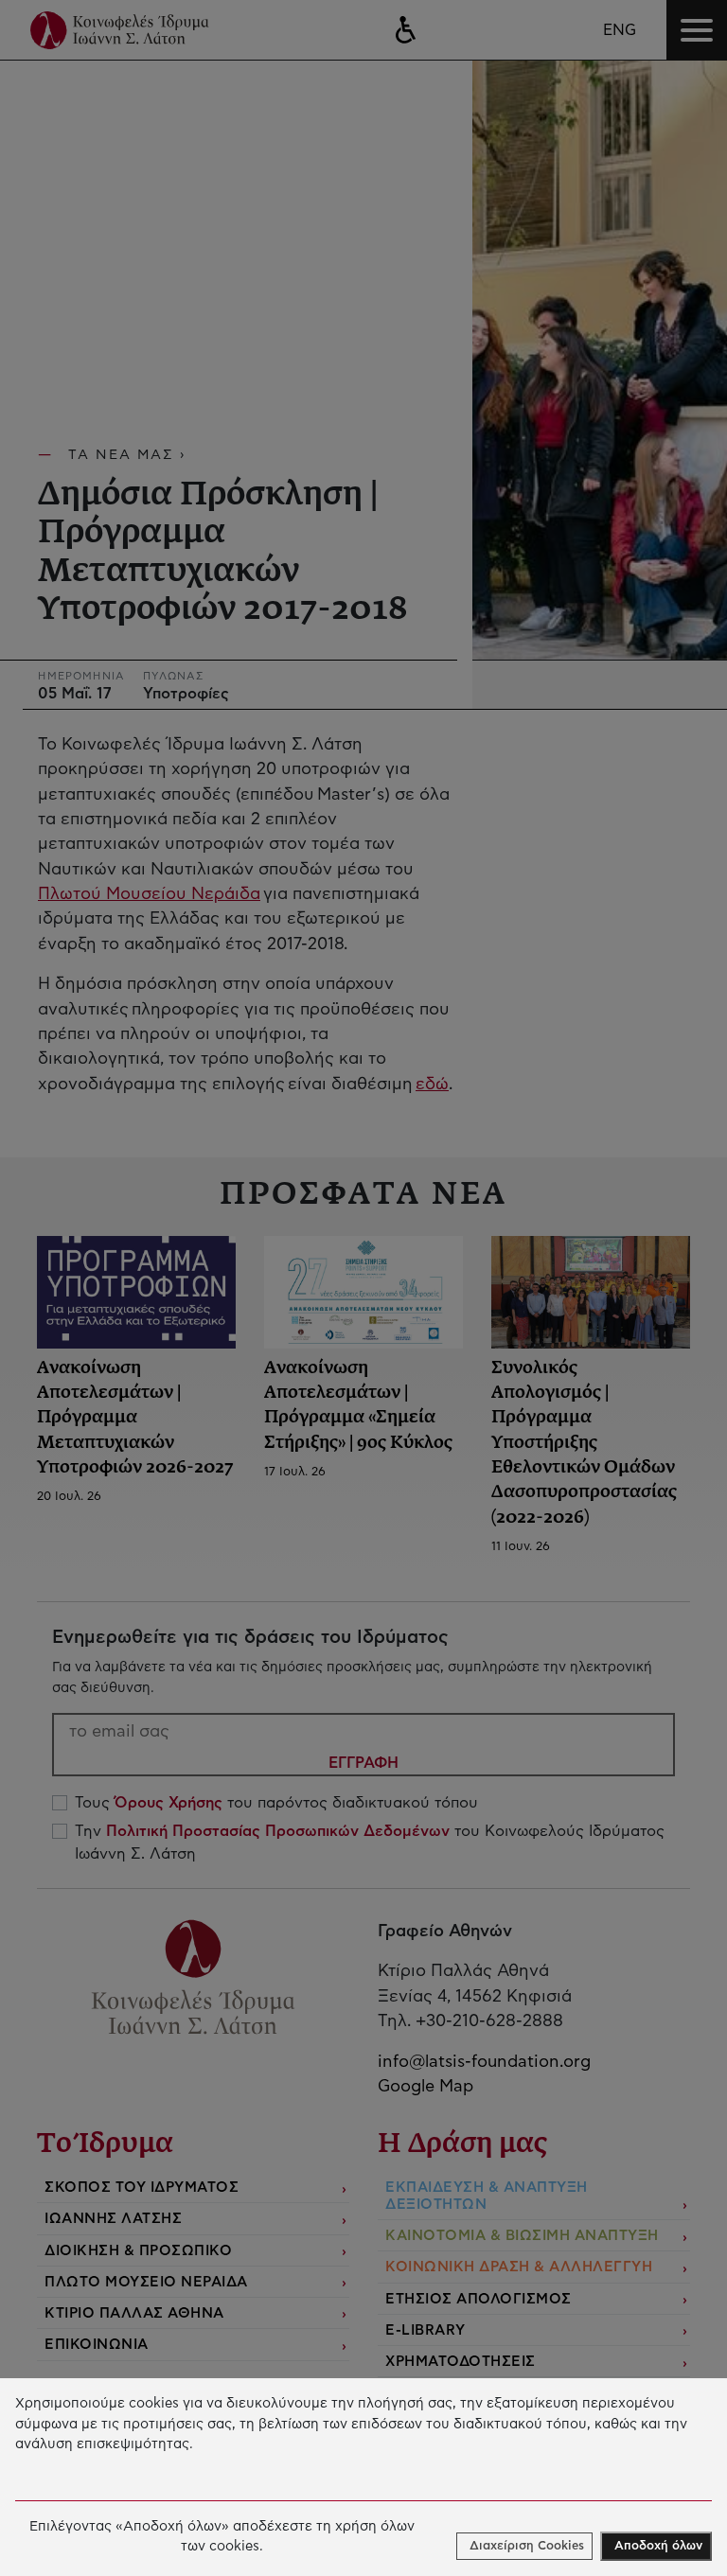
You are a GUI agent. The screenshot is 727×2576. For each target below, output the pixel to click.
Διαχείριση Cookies (527, 2546)
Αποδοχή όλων (658, 2546)
